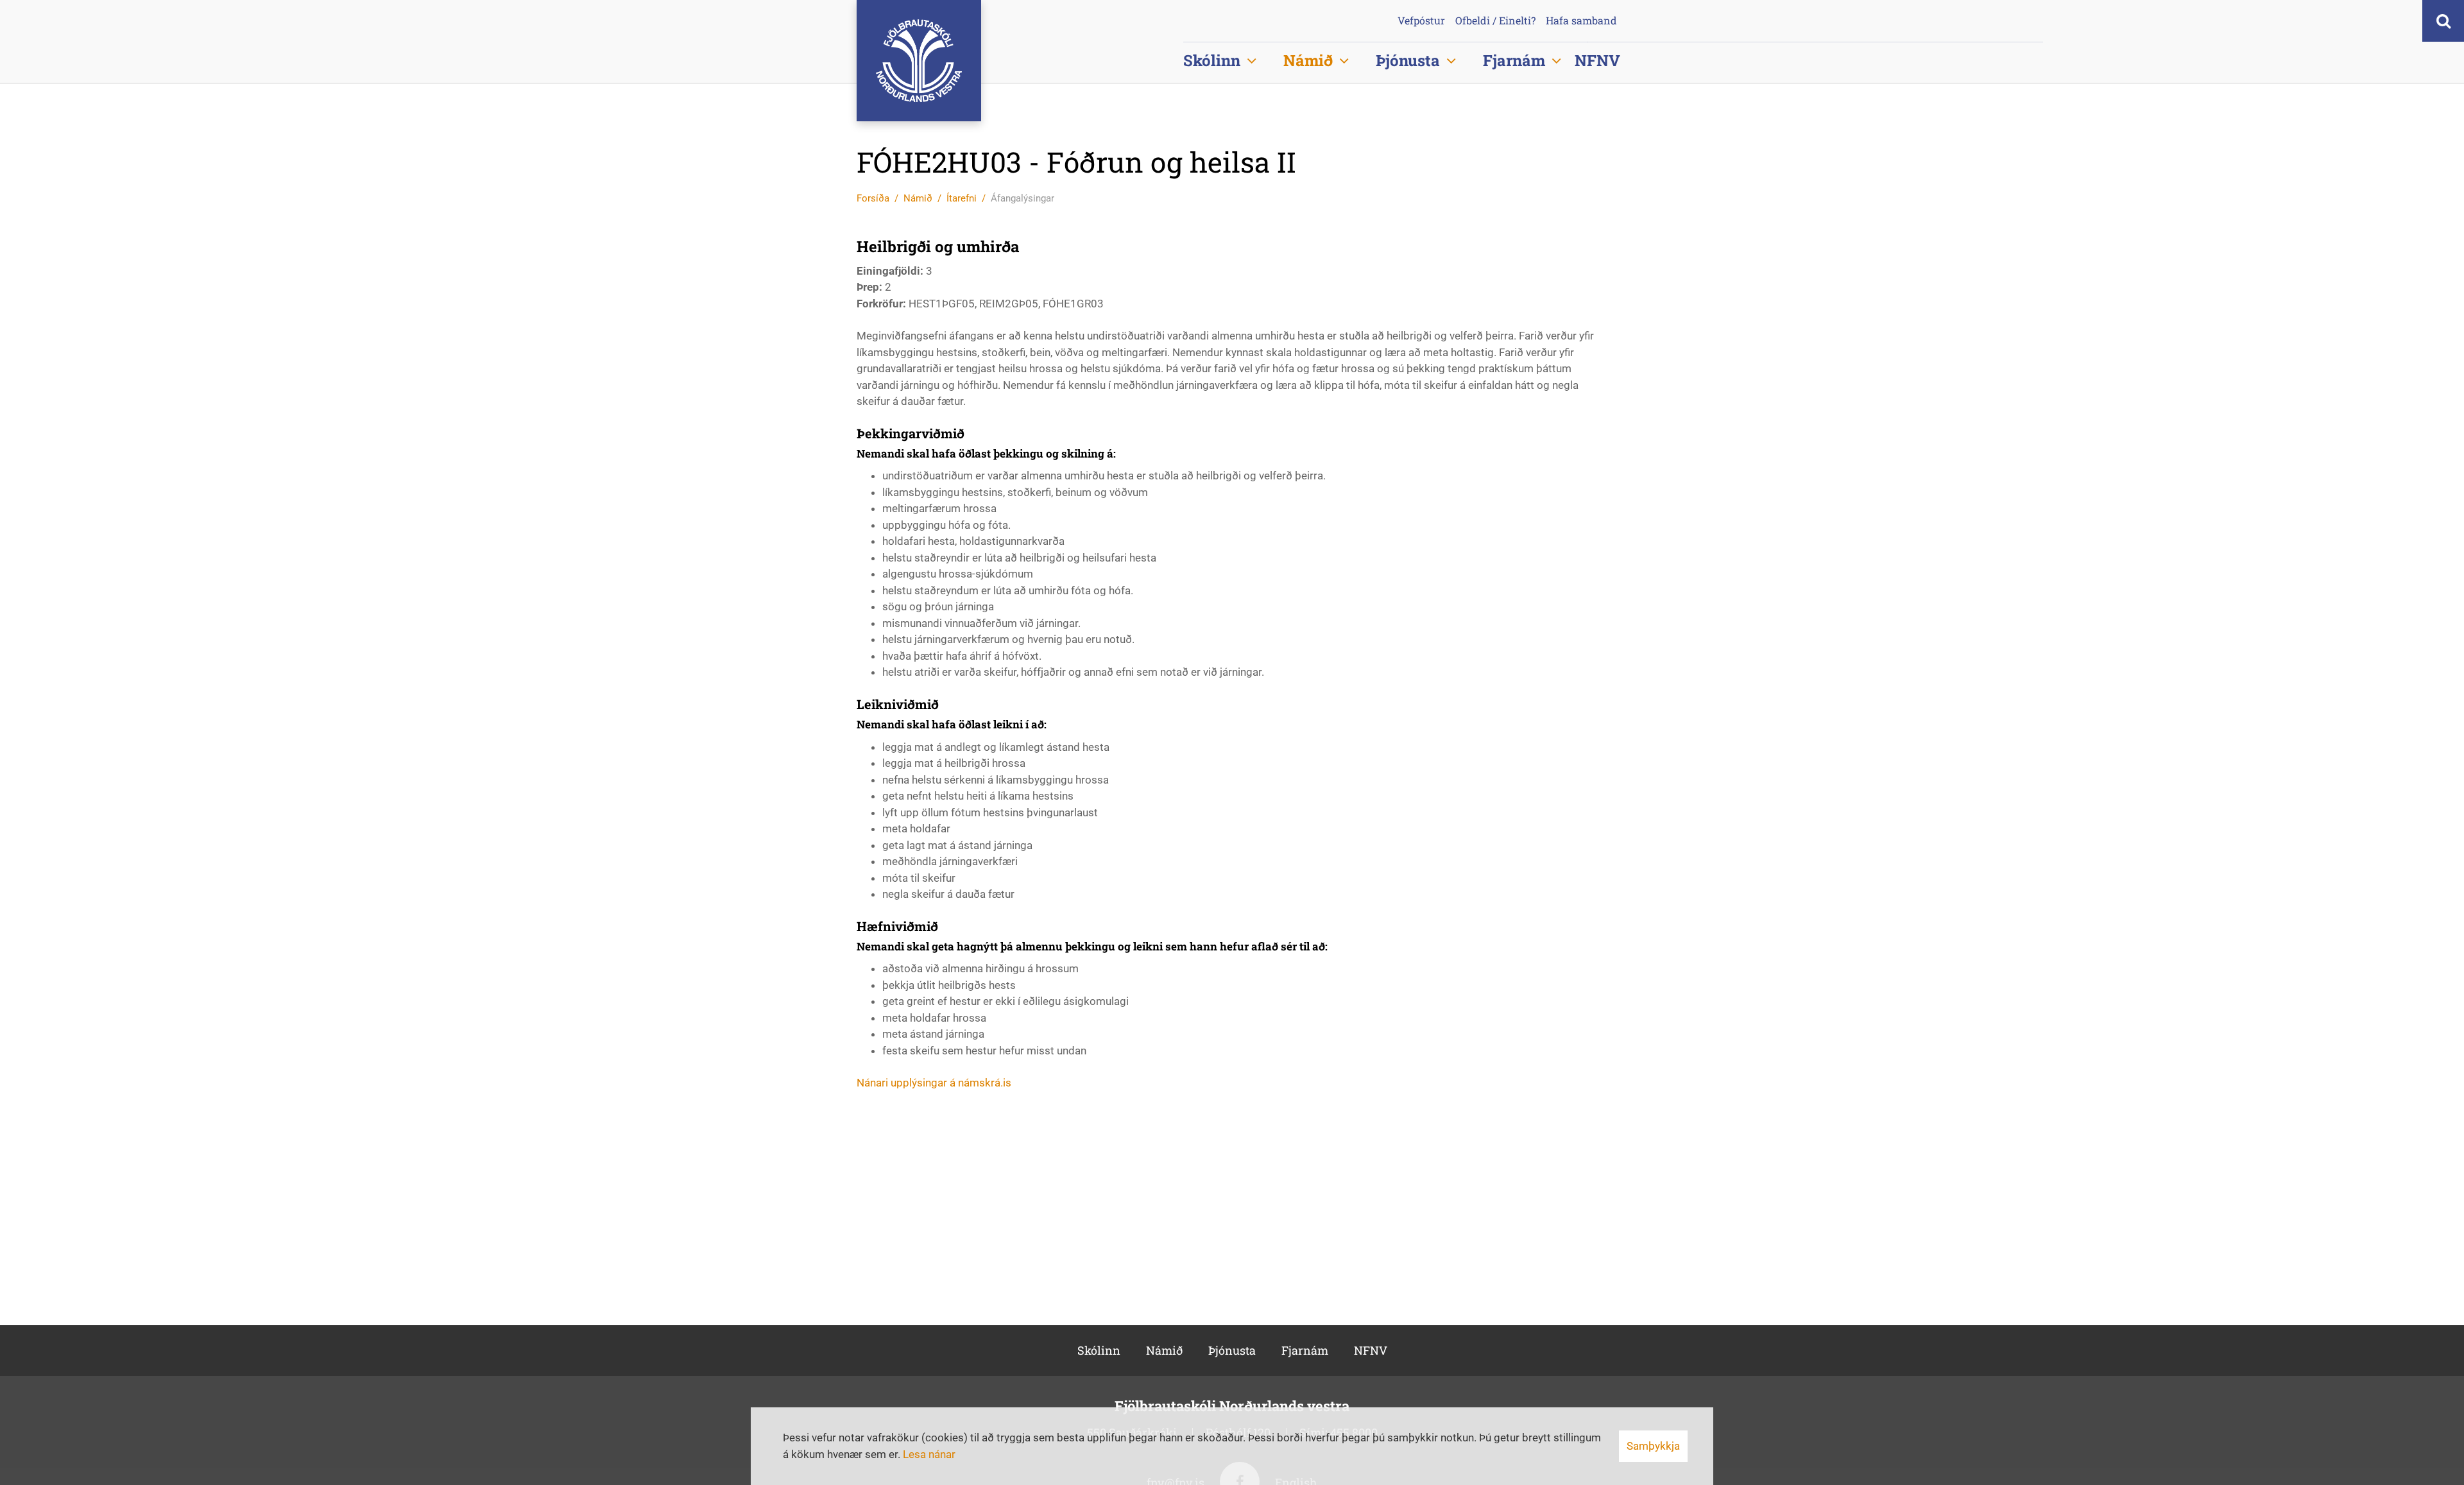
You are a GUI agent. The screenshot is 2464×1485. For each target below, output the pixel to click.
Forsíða (873, 198)
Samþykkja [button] (1653, 1446)
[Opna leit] (2443, 21)
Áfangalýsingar (1022, 198)
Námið (918, 198)
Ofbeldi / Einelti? (1495, 21)
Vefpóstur (1421, 21)
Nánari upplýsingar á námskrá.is (934, 1083)
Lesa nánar (929, 1454)
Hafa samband (1581, 21)
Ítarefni (962, 198)
